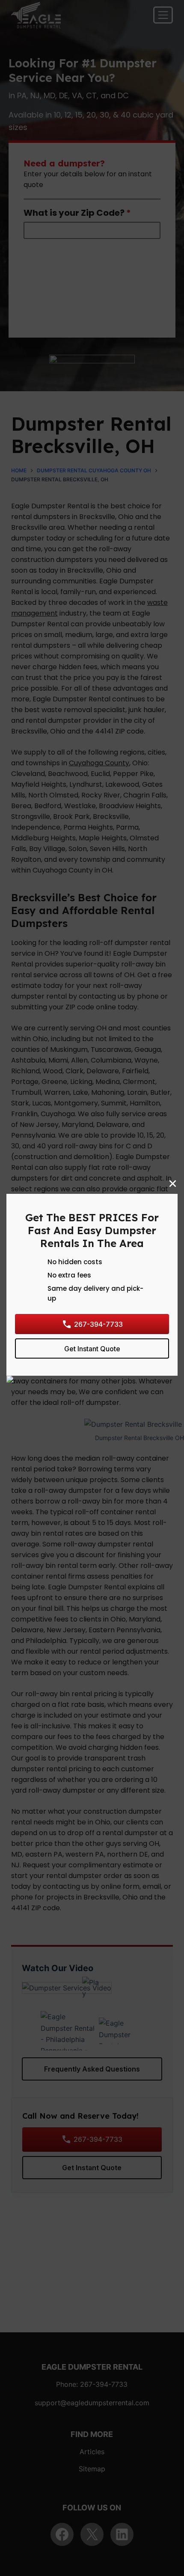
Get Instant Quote (92, 1348)
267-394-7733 (98, 1324)
